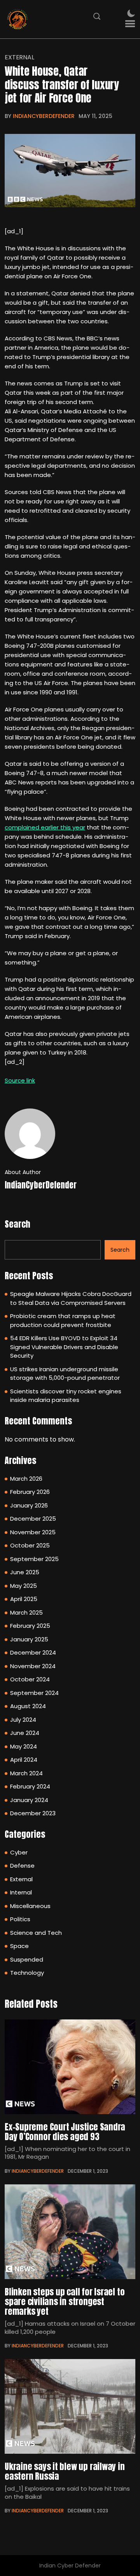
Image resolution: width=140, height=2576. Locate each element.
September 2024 (34, 1693)
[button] (130, 24)
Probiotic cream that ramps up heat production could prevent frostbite (63, 1320)
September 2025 (34, 1559)
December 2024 (33, 1652)
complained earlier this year (45, 827)
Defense (22, 1866)
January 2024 (29, 1800)
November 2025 (33, 1532)
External (19, 57)
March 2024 (26, 1773)
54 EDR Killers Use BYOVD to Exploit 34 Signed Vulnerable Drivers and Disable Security (64, 1347)
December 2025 (33, 1519)
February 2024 (30, 1786)
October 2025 (30, 1545)
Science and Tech (36, 1933)
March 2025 (26, 1612)
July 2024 (23, 1720)
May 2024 (24, 1746)
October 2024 (30, 1679)
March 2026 (26, 1479)
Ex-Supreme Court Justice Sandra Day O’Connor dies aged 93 (65, 2132)
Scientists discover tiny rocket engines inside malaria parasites (66, 1396)
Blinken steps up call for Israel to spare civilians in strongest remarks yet (65, 2302)
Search (17, 1224)
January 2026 (29, 1505)
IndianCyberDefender (44, 116)
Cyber (19, 1852)
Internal (21, 1892)
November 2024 (33, 1666)
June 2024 (25, 1733)
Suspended (27, 1959)
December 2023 (33, 1813)
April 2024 (24, 1760)
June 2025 (25, 1572)
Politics (20, 1919)
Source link (20, 1080)
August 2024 (28, 1706)
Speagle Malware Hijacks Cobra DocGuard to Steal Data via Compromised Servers (71, 1298)
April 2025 (24, 1599)
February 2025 (30, 1626)
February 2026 (30, 1492)
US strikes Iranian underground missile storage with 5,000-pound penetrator (65, 1374)
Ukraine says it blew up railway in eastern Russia (65, 2471)
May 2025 (24, 1586)
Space (19, 1946)
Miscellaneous (30, 1906)
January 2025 (29, 1639)
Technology (27, 1973)
